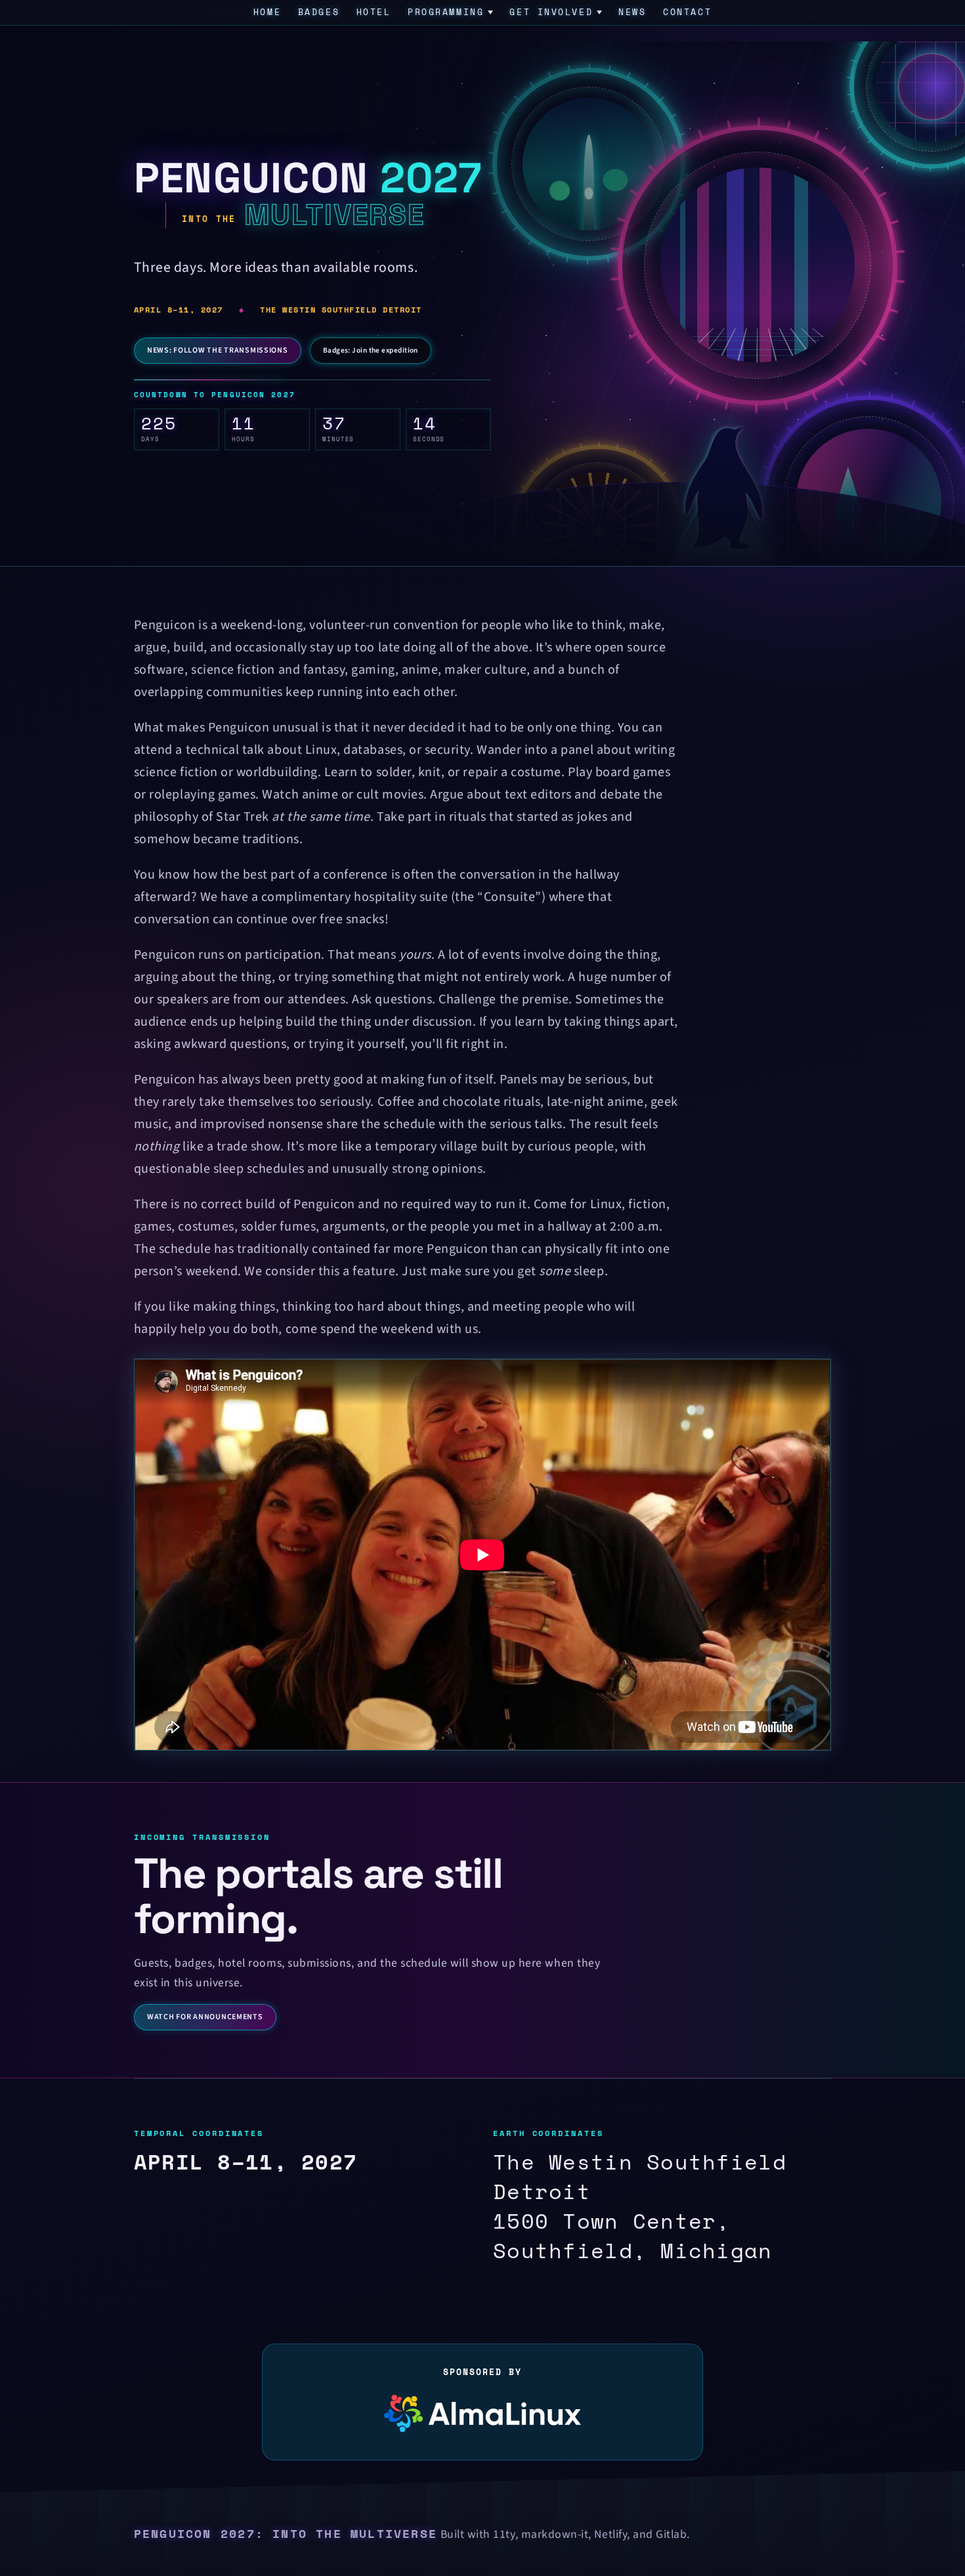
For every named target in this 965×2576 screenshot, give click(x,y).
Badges (319, 12)
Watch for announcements (205, 2017)
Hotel (374, 12)
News (632, 12)
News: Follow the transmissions (218, 350)
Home (267, 12)
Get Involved (551, 12)
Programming (446, 12)
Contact (687, 12)
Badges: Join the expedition (371, 350)
